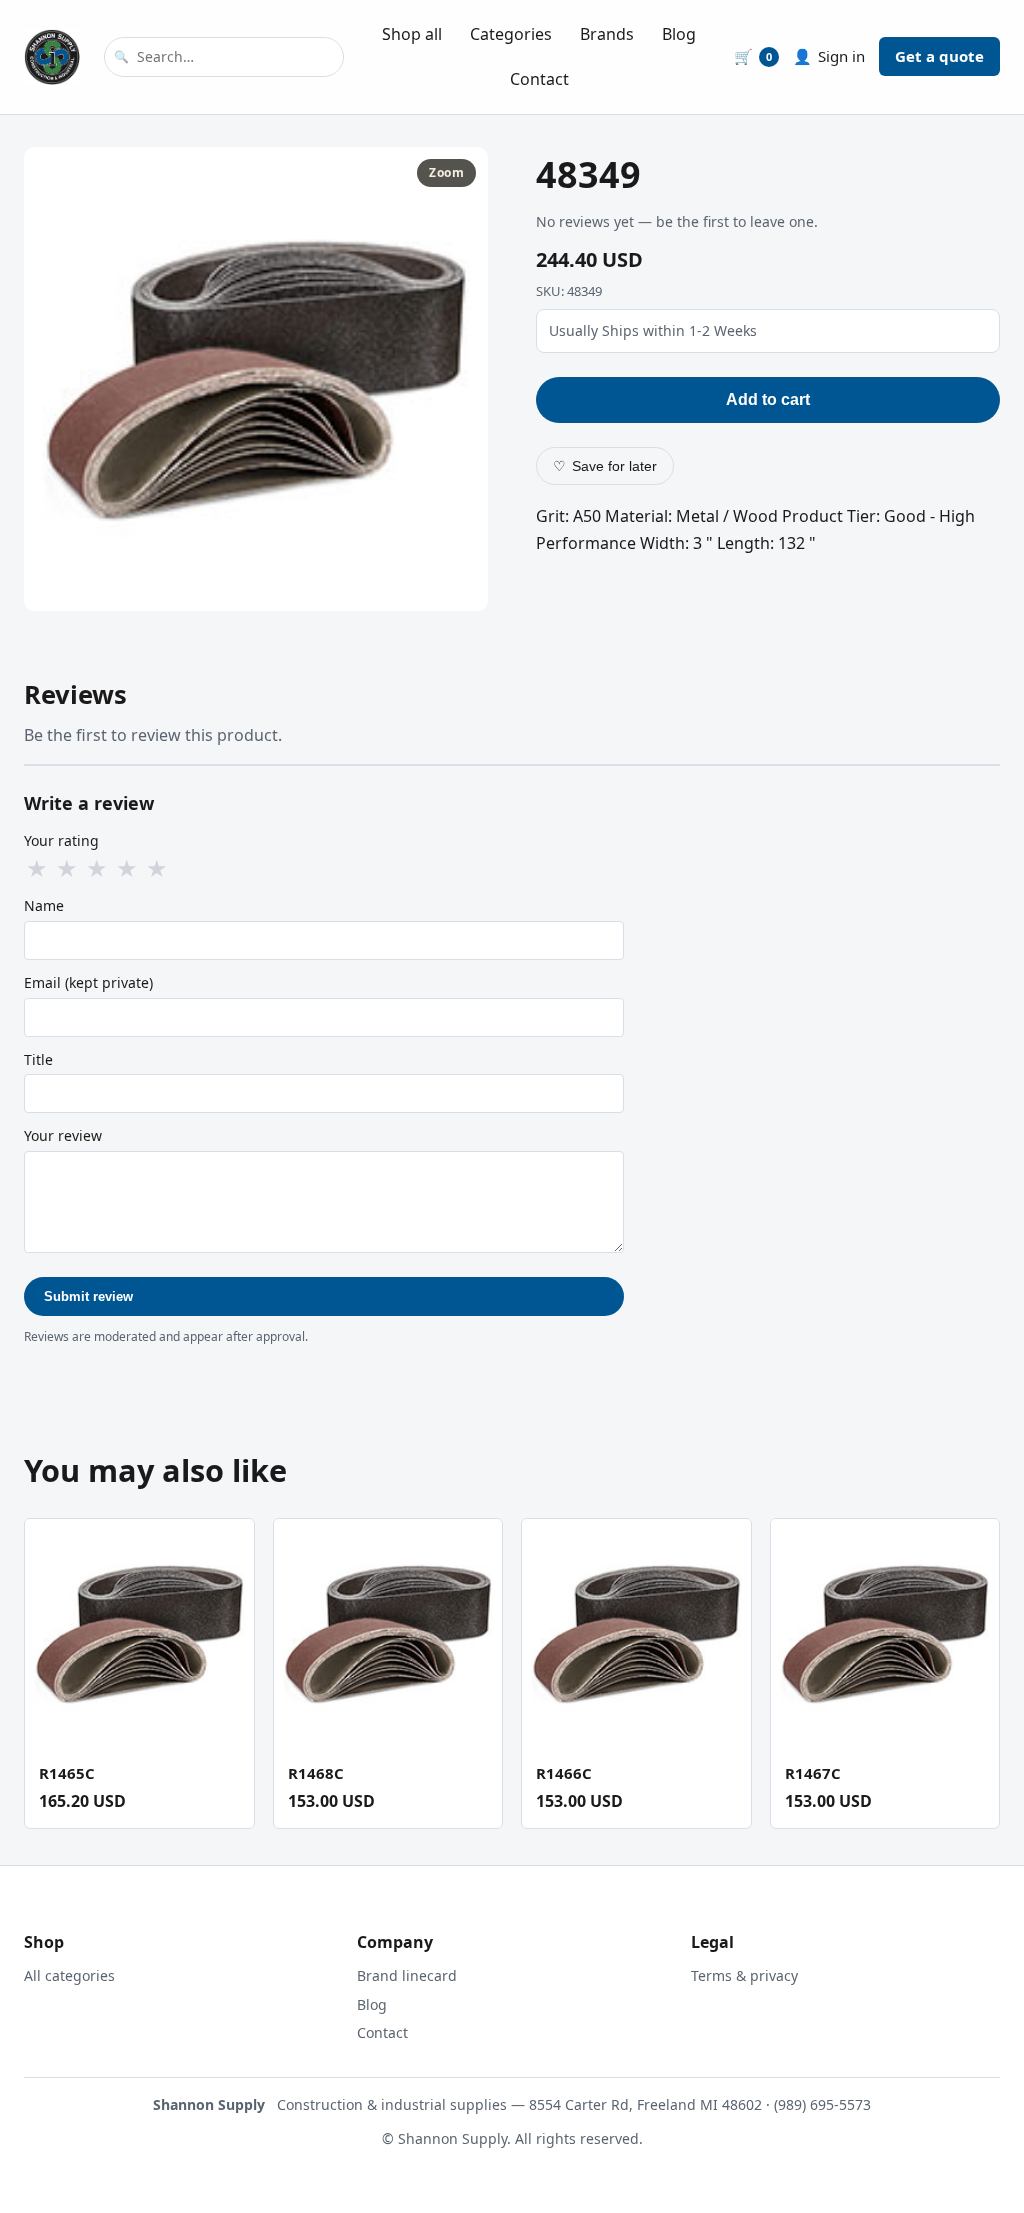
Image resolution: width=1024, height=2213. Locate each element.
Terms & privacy (744, 1975)
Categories (511, 34)
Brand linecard (407, 1975)
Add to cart (768, 399)
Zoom (446, 172)
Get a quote (939, 56)
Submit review (88, 1296)
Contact (539, 79)
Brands (607, 34)
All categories (69, 1975)
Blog (679, 34)
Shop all (412, 34)
